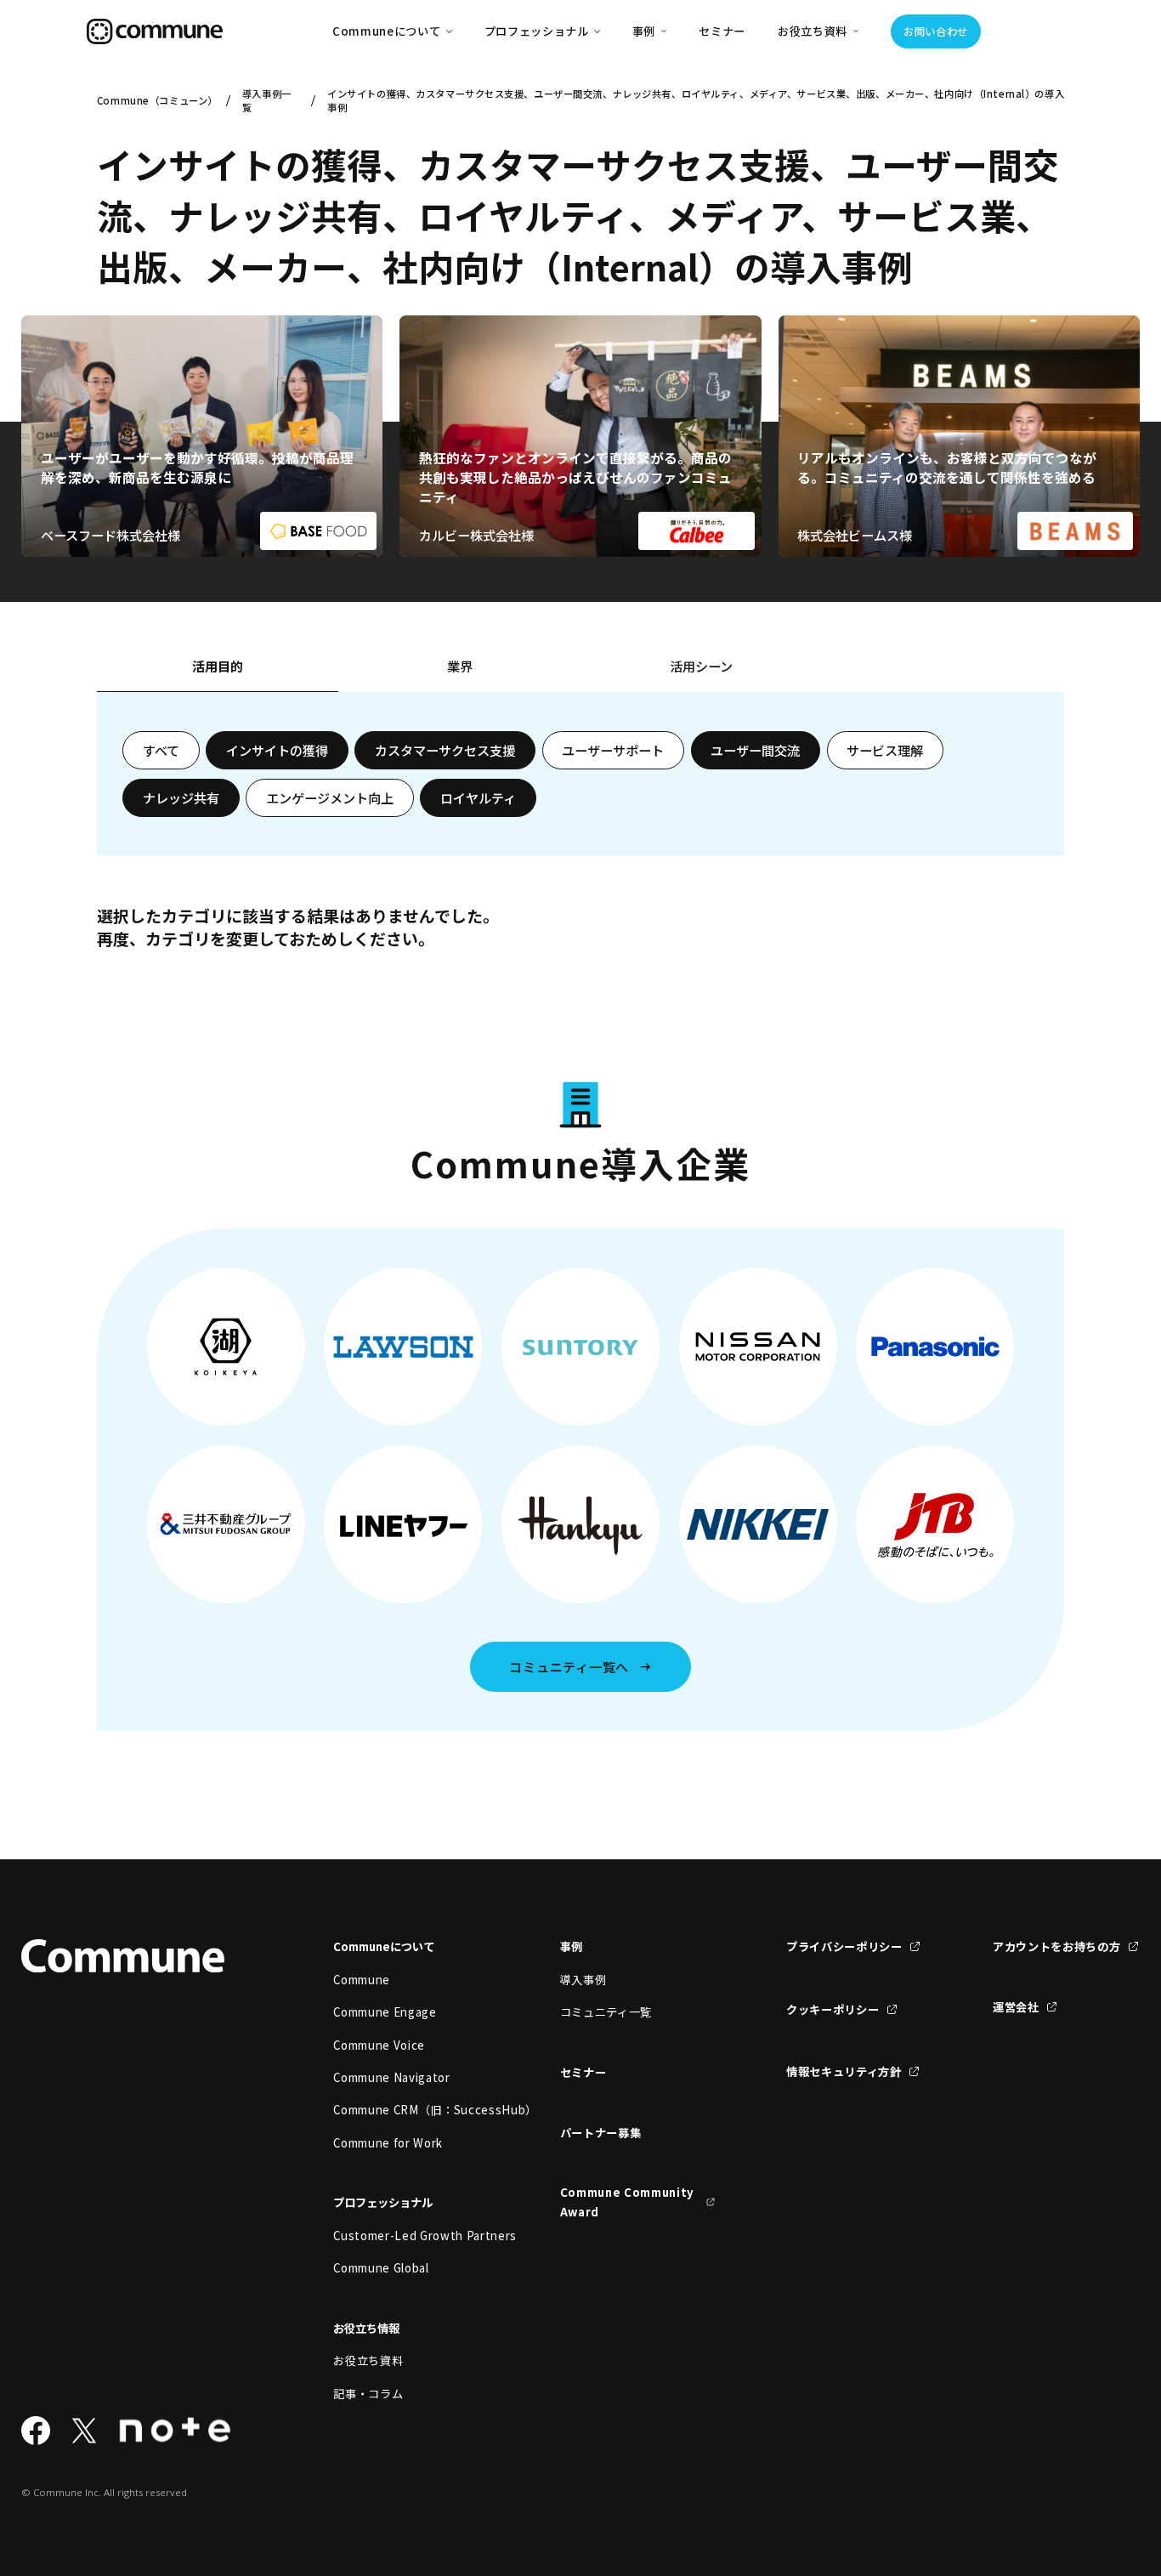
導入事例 (583, 1980)
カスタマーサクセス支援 (445, 750)
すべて (161, 750)
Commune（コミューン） (156, 100)
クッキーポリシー (833, 2009)
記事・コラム (368, 2394)
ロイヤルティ (478, 797)
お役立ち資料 (368, 2360)
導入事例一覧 (267, 100)
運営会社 (1016, 2007)
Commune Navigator (391, 2077)
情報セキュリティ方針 (844, 2071)
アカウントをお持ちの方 (1056, 1946)
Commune (362, 1980)
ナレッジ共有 (181, 797)
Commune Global (381, 2268)
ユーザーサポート (613, 750)
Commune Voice (379, 2045)
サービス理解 (885, 750)
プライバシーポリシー (844, 1946)
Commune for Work (388, 2143)
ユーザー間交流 (755, 750)
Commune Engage (385, 2012)
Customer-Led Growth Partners (411, 2236)
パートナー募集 (601, 2133)
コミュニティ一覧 (606, 2012)
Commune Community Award (627, 2202)
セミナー (722, 31)
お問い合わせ (936, 31)
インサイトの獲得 (277, 750)
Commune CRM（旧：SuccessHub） (411, 2110)
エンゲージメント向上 (330, 797)
